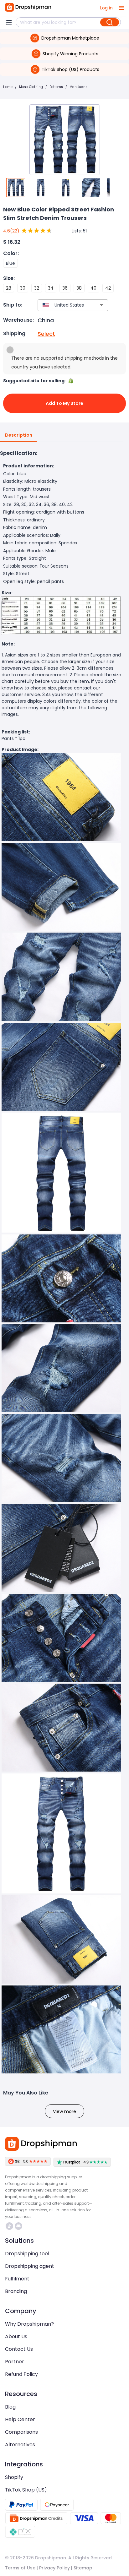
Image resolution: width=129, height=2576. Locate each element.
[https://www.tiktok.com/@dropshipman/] (9, 2226)
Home (8, 87)
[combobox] (64, 305)
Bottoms (56, 87)
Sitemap (83, 2568)
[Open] (101, 305)
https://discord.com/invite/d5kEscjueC (19, 2226)
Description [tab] (19, 435)
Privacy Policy (54, 2568)
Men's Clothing (31, 87)
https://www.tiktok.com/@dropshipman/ (10, 2226)
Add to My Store (64, 403)
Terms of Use (20, 2568)
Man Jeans (78, 87)
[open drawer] (121, 8)
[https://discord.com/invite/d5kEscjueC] (18, 2226)
